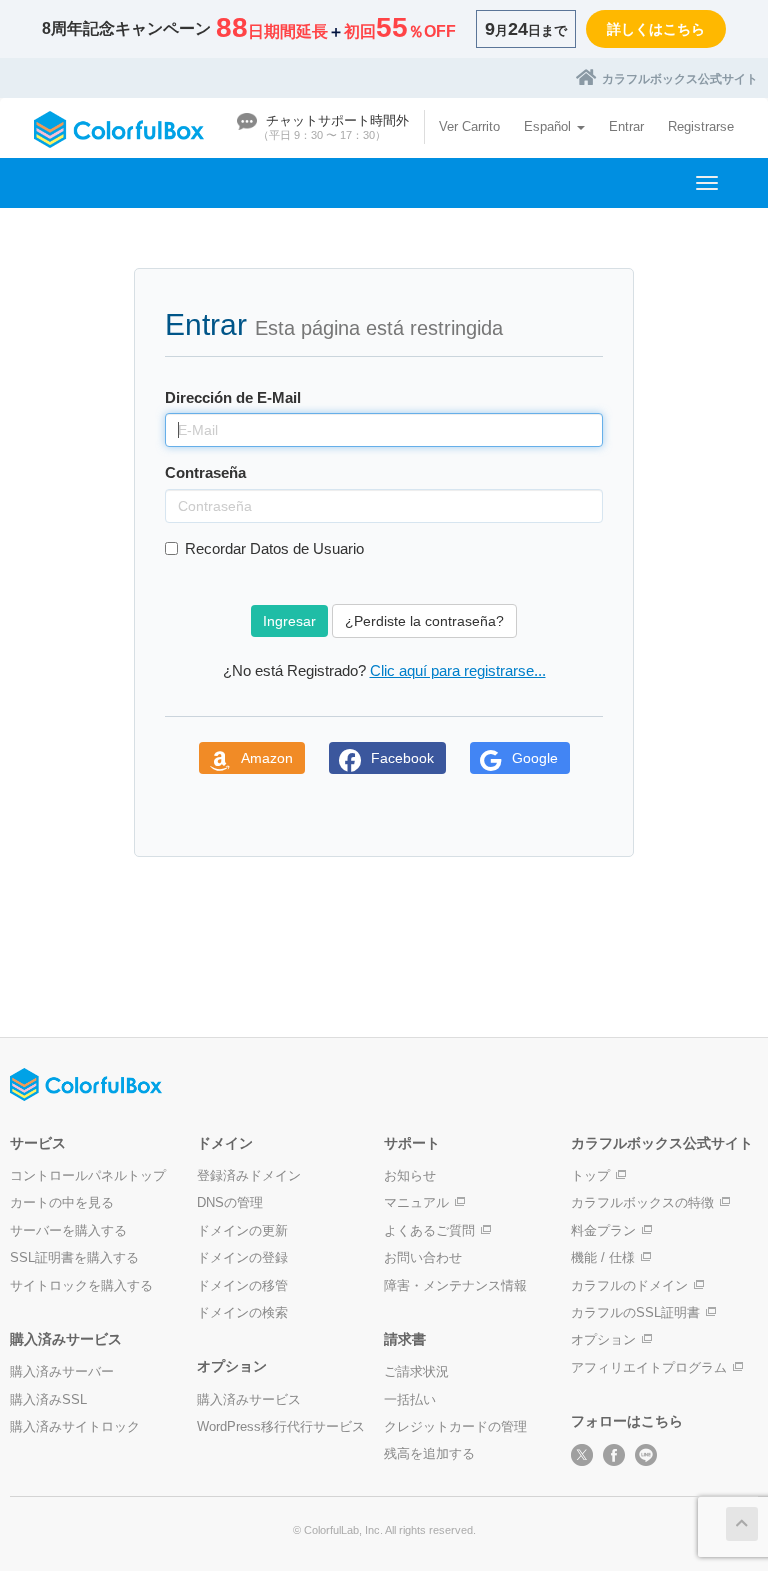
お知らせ (410, 1175)
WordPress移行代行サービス (281, 1426)
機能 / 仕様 (603, 1257)
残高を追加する (429, 1453)
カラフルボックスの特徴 (642, 1202)
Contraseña (205, 472)
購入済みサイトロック (75, 1426)
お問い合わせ (423, 1257)
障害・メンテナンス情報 (455, 1285)
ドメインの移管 (242, 1285)
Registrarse (701, 126)
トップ (590, 1175)
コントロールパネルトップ (88, 1175)
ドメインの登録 (242, 1257)
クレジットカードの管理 (455, 1426)
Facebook (402, 758)
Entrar (626, 126)
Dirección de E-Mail (233, 397)
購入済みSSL (48, 1399)
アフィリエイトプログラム (649, 1367)
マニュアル (416, 1202)
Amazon (267, 758)
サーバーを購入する (68, 1230)
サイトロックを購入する (81, 1285)
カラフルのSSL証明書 (635, 1312)
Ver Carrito (469, 126)
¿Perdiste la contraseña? (424, 621)
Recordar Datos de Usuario (274, 548)
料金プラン (603, 1230)
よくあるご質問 (429, 1230)
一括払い (410, 1399)
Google (535, 758)
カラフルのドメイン (629, 1285)
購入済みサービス (249, 1399)
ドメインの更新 (242, 1230)
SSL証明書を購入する (74, 1257)
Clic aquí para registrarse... (458, 670)
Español (549, 126)
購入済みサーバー (62, 1371)
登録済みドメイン (249, 1175)
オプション (603, 1339)
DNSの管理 (230, 1202)
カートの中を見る (62, 1202)
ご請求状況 (416, 1371)
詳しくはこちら (656, 29)
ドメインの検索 (242, 1312)
